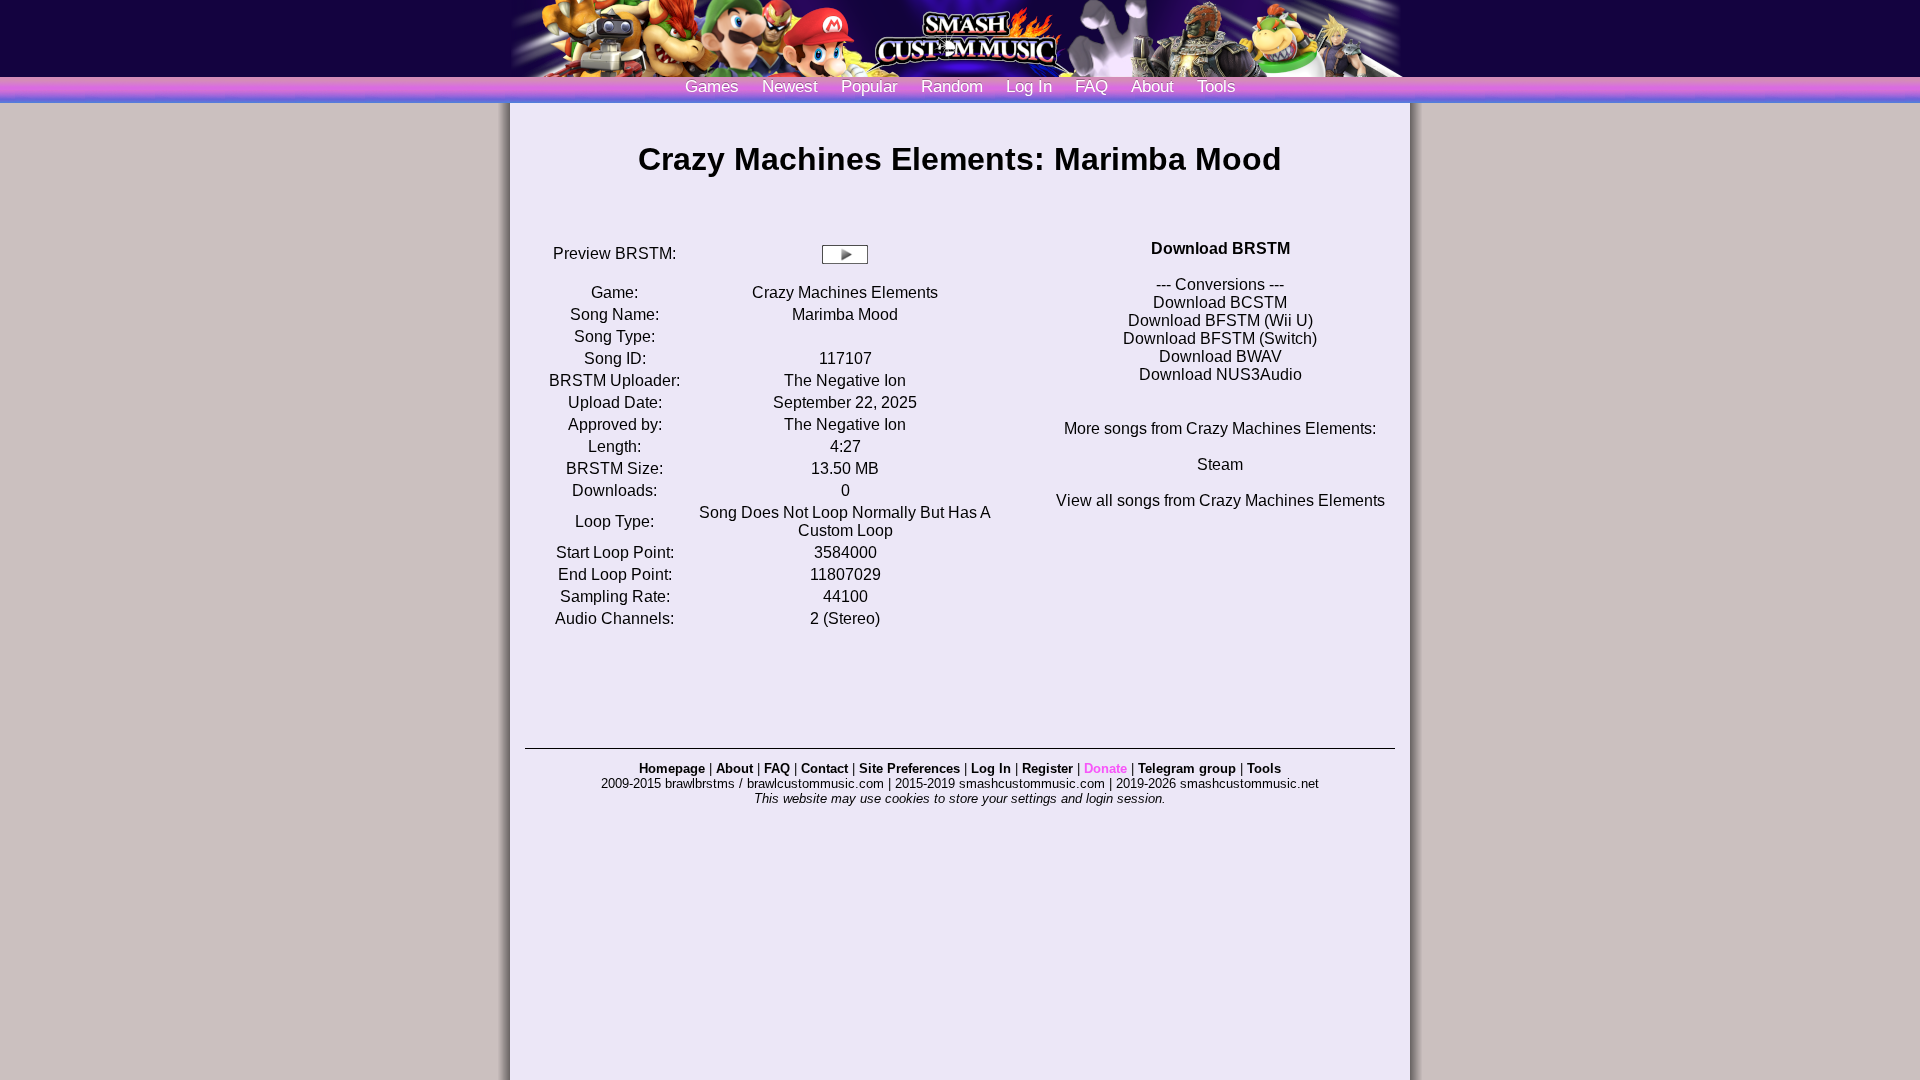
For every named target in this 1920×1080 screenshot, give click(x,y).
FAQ (1091, 86)
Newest (790, 86)
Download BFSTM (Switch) (1220, 338)
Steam (1220, 464)
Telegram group (1187, 768)
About (1152, 86)
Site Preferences (909, 768)
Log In (991, 768)
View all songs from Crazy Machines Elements (1220, 500)
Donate (1105, 768)
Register (1047, 768)
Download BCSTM (1220, 302)
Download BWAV (1220, 356)
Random (952, 86)
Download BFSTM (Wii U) (1220, 320)
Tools (1216, 86)
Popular (869, 86)
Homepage (672, 768)
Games (712, 86)
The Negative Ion (845, 380)
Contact (824, 768)
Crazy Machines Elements (845, 292)
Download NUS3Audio (1220, 374)
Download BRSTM (1220, 248)
